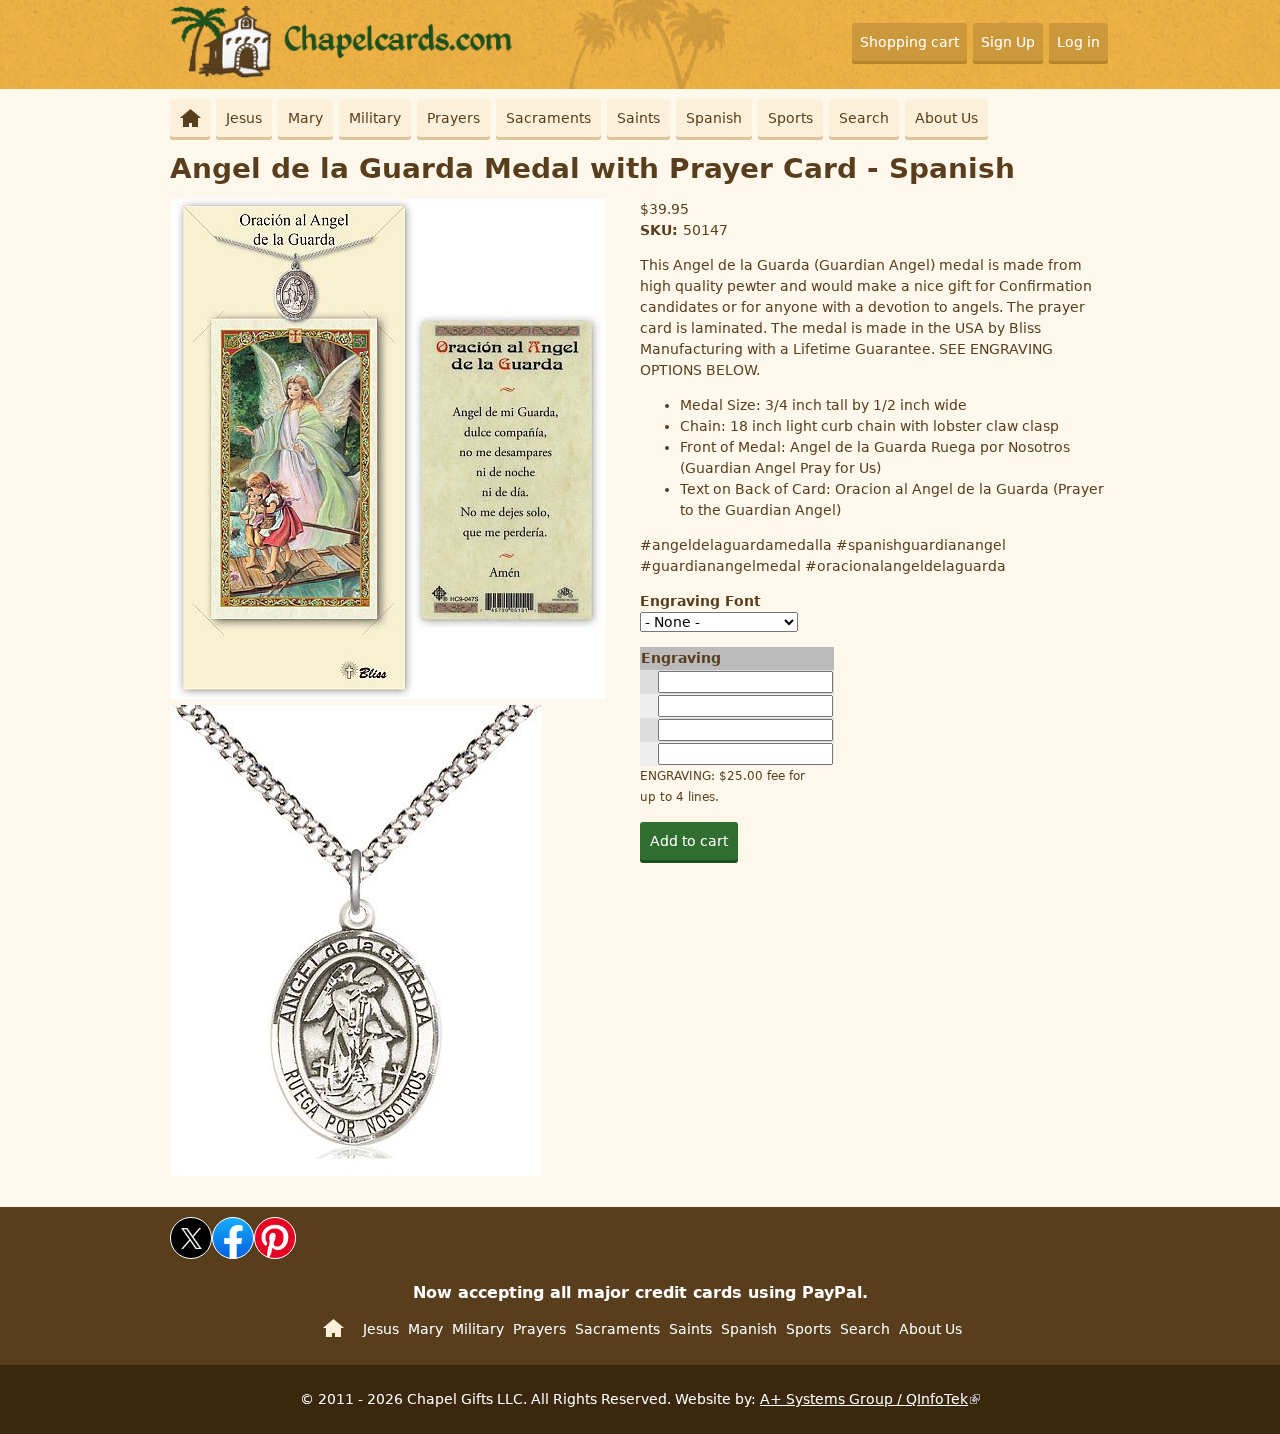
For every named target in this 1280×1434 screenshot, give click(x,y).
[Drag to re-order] (648, 682)
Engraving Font (700, 601)
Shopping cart (909, 42)
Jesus (244, 118)
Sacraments (548, 118)
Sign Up (1008, 42)
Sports (790, 118)
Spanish (714, 118)
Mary (305, 118)
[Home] (342, 73)
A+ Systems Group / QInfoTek (864, 1399)
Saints (638, 118)
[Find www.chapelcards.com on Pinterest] (275, 1254)
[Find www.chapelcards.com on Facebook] (233, 1254)
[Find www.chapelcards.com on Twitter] (191, 1254)
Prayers (453, 118)
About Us (946, 118)
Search (864, 118)
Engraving (681, 658)
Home (190, 118)
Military (375, 118)
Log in (1078, 42)
